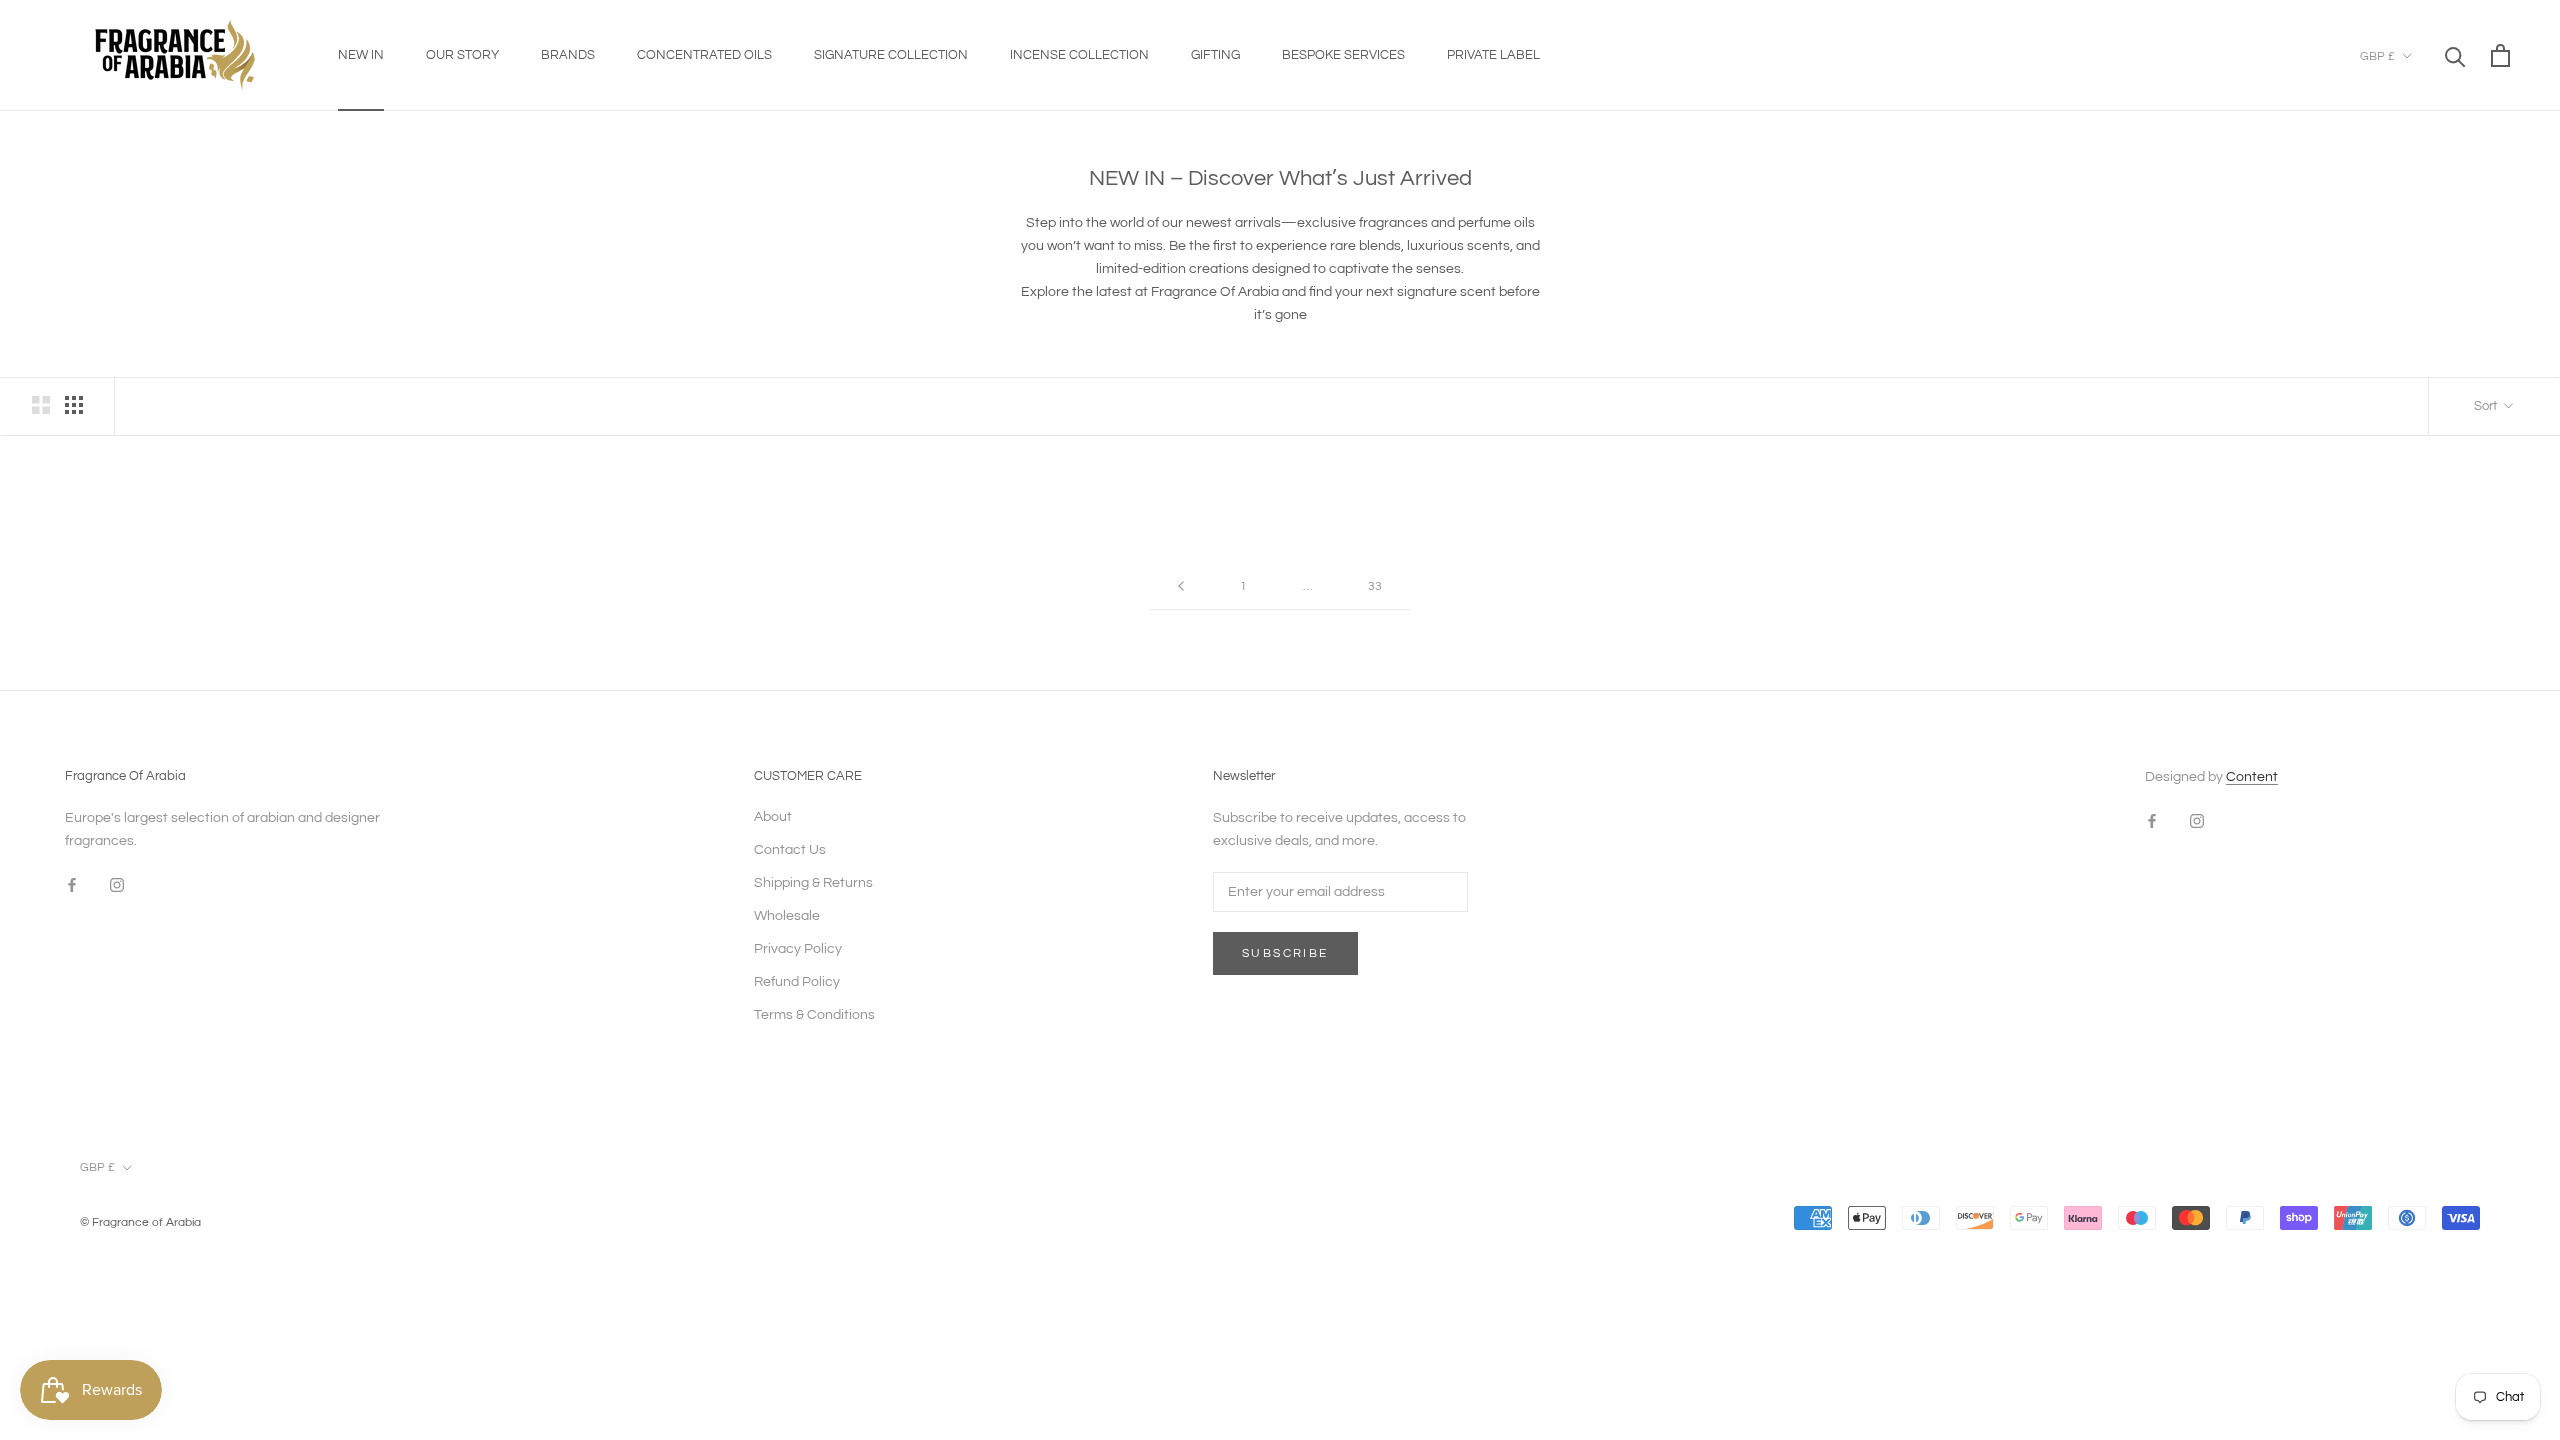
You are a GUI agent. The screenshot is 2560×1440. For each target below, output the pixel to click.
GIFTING (1215, 55)
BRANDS (568, 55)
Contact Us (790, 850)
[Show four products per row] (74, 405)
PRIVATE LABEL (1493, 55)
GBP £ (2377, 56)
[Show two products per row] (41, 405)
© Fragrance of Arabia (140, 1222)
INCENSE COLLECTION (1079, 55)
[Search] (2455, 55)
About (773, 817)
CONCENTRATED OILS (704, 55)
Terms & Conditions (814, 1015)
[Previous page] (1181, 587)
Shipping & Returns (813, 883)
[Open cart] (2500, 55)
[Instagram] (117, 885)
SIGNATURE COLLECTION (891, 55)
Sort (2487, 406)
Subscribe (1285, 953)
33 (1375, 586)
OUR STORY (462, 55)
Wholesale (787, 916)
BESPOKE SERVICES (1343, 55)
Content (2252, 777)
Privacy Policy (798, 949)
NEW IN (361, 55)
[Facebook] (72, 885)
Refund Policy (797, 982)
